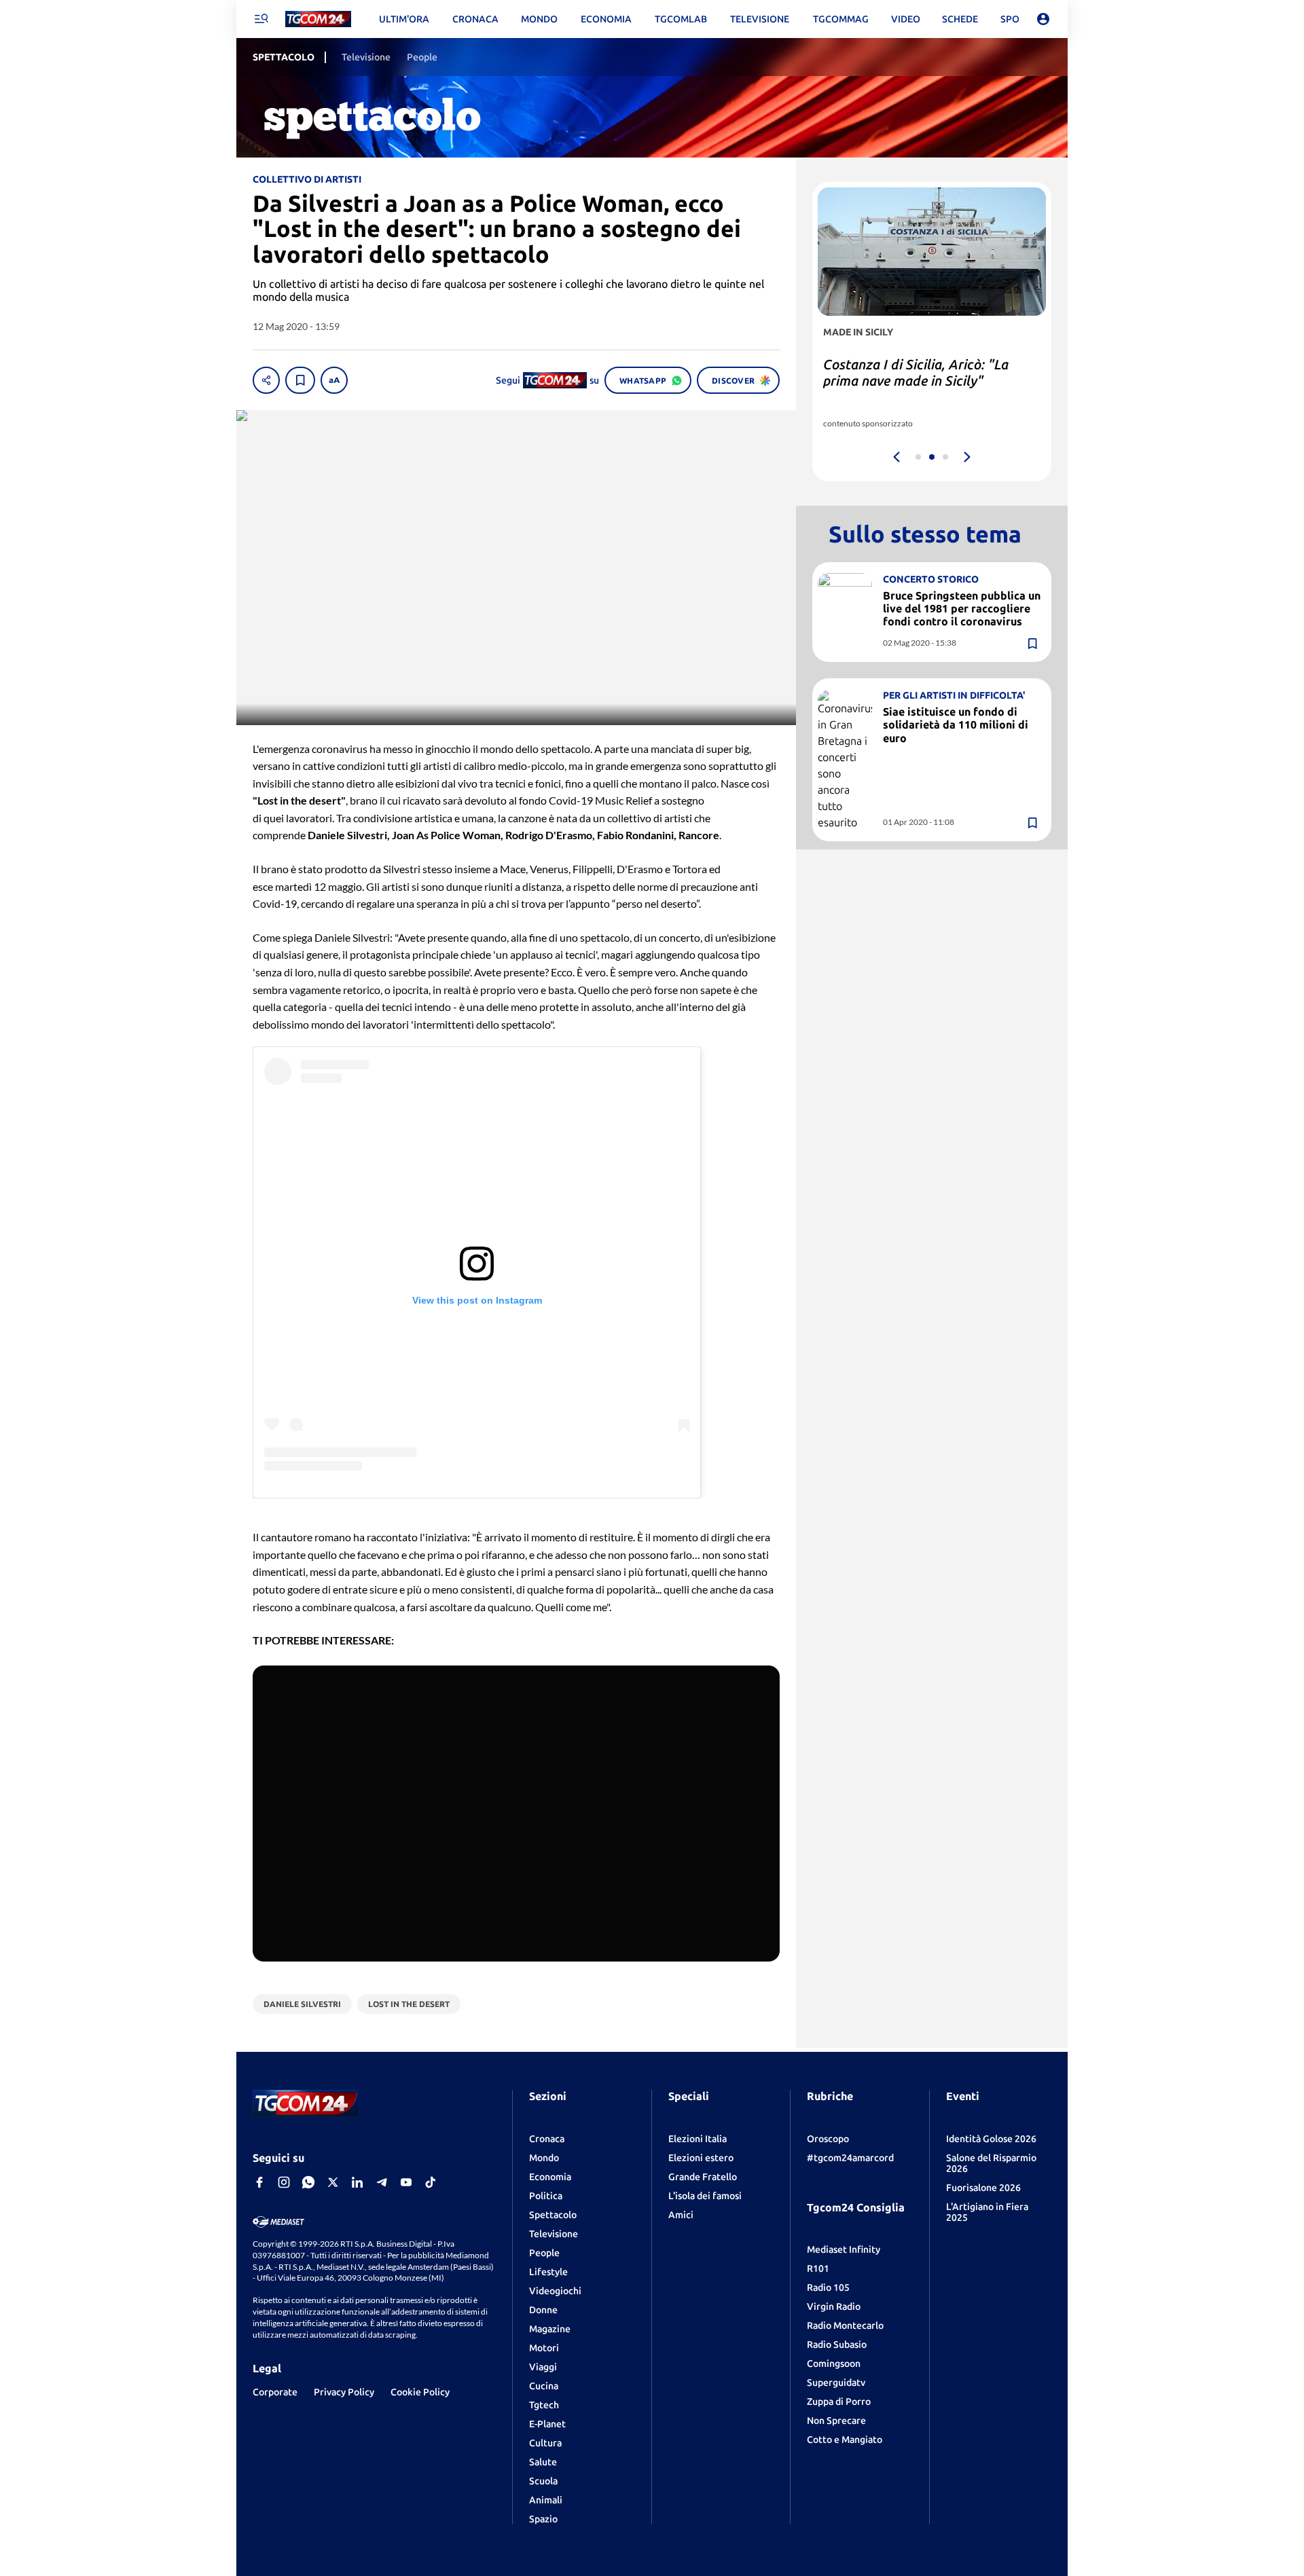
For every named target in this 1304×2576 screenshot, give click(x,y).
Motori (544, 2348)
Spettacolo (553, 2215)
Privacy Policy (344, 2392)
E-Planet (547, 2424)
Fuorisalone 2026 (983, 2188)
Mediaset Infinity (844, 2249)
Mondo (544, 2158)
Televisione (554, 2234)
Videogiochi (555, 2291)
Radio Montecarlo (845, 2325)
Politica (546, 2196)
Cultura (545, 2443)
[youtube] (406, 2182)
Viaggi (543, 2367)
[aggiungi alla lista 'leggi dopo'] (300, 380)
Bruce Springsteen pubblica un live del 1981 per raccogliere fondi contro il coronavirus (962, 608)
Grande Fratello (703, 2177)
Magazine (550, 2329)
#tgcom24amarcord (850, 2158)
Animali (546, 2500)
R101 (818, 2268)
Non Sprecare (836, 2421)
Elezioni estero (701, 2158)
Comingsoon (834, 2363)
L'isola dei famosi (705, 2196)
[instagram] (284, 2182)
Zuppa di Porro (839, 2402)
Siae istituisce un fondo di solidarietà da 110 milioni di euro (956, 725)
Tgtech (544, 2405)
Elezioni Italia (698, 2139)
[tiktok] (431, 2182)
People (544, 2253)
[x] (333, 2182)
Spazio (543, 2519)
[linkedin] (357, 2182)
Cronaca (547, 2139)
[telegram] (382, 2182)
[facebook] (259, 2182)
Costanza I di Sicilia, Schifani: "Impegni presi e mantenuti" (912, 372)
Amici (681, 2215)
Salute (543, 2462)
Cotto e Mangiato (845, 2440)
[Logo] (318, 19)
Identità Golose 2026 (991, 2139)
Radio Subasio (837, 2344)
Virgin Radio (834, 2306)
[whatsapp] (308, 2182)
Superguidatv (836, 2382)
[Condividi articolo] (266, 380)
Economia (550, 2177)
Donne (543, 2310)
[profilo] (1043, 19)
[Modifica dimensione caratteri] (334, 380)
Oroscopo (828, 2139)
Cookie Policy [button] (420, 2392)
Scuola (543, 2481)
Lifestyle (548, 2272)
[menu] (261, 19)
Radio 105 (828, 2287)
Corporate (275, 2392)
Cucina (544, 2386)
